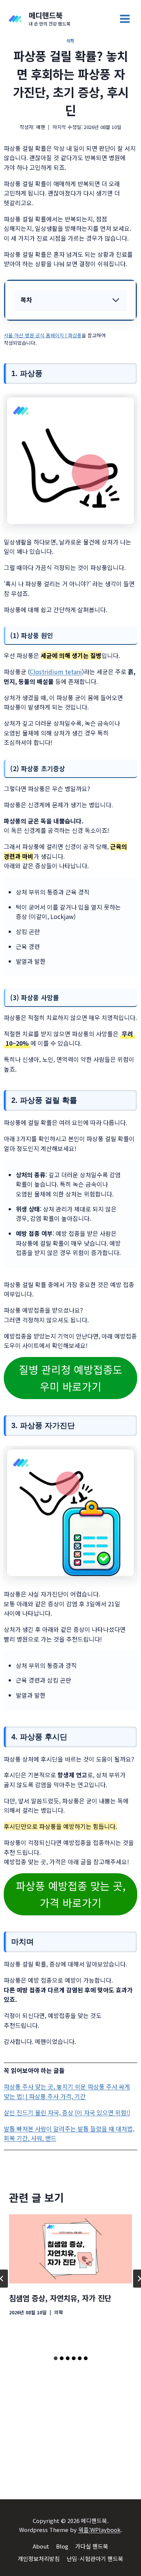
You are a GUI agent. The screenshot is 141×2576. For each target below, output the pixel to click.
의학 (70, 41)
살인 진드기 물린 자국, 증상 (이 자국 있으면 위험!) (67, 2112)
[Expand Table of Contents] (116, 300)
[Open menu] (125, 19)
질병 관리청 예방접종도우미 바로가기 (71, 1378)
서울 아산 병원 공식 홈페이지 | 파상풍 (43, 335)
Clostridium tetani (56, 672)
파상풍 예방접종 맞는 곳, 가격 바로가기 (71, 1894)
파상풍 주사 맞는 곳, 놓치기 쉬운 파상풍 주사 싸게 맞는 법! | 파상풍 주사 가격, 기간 (67, 2091)
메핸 (41, 127)
